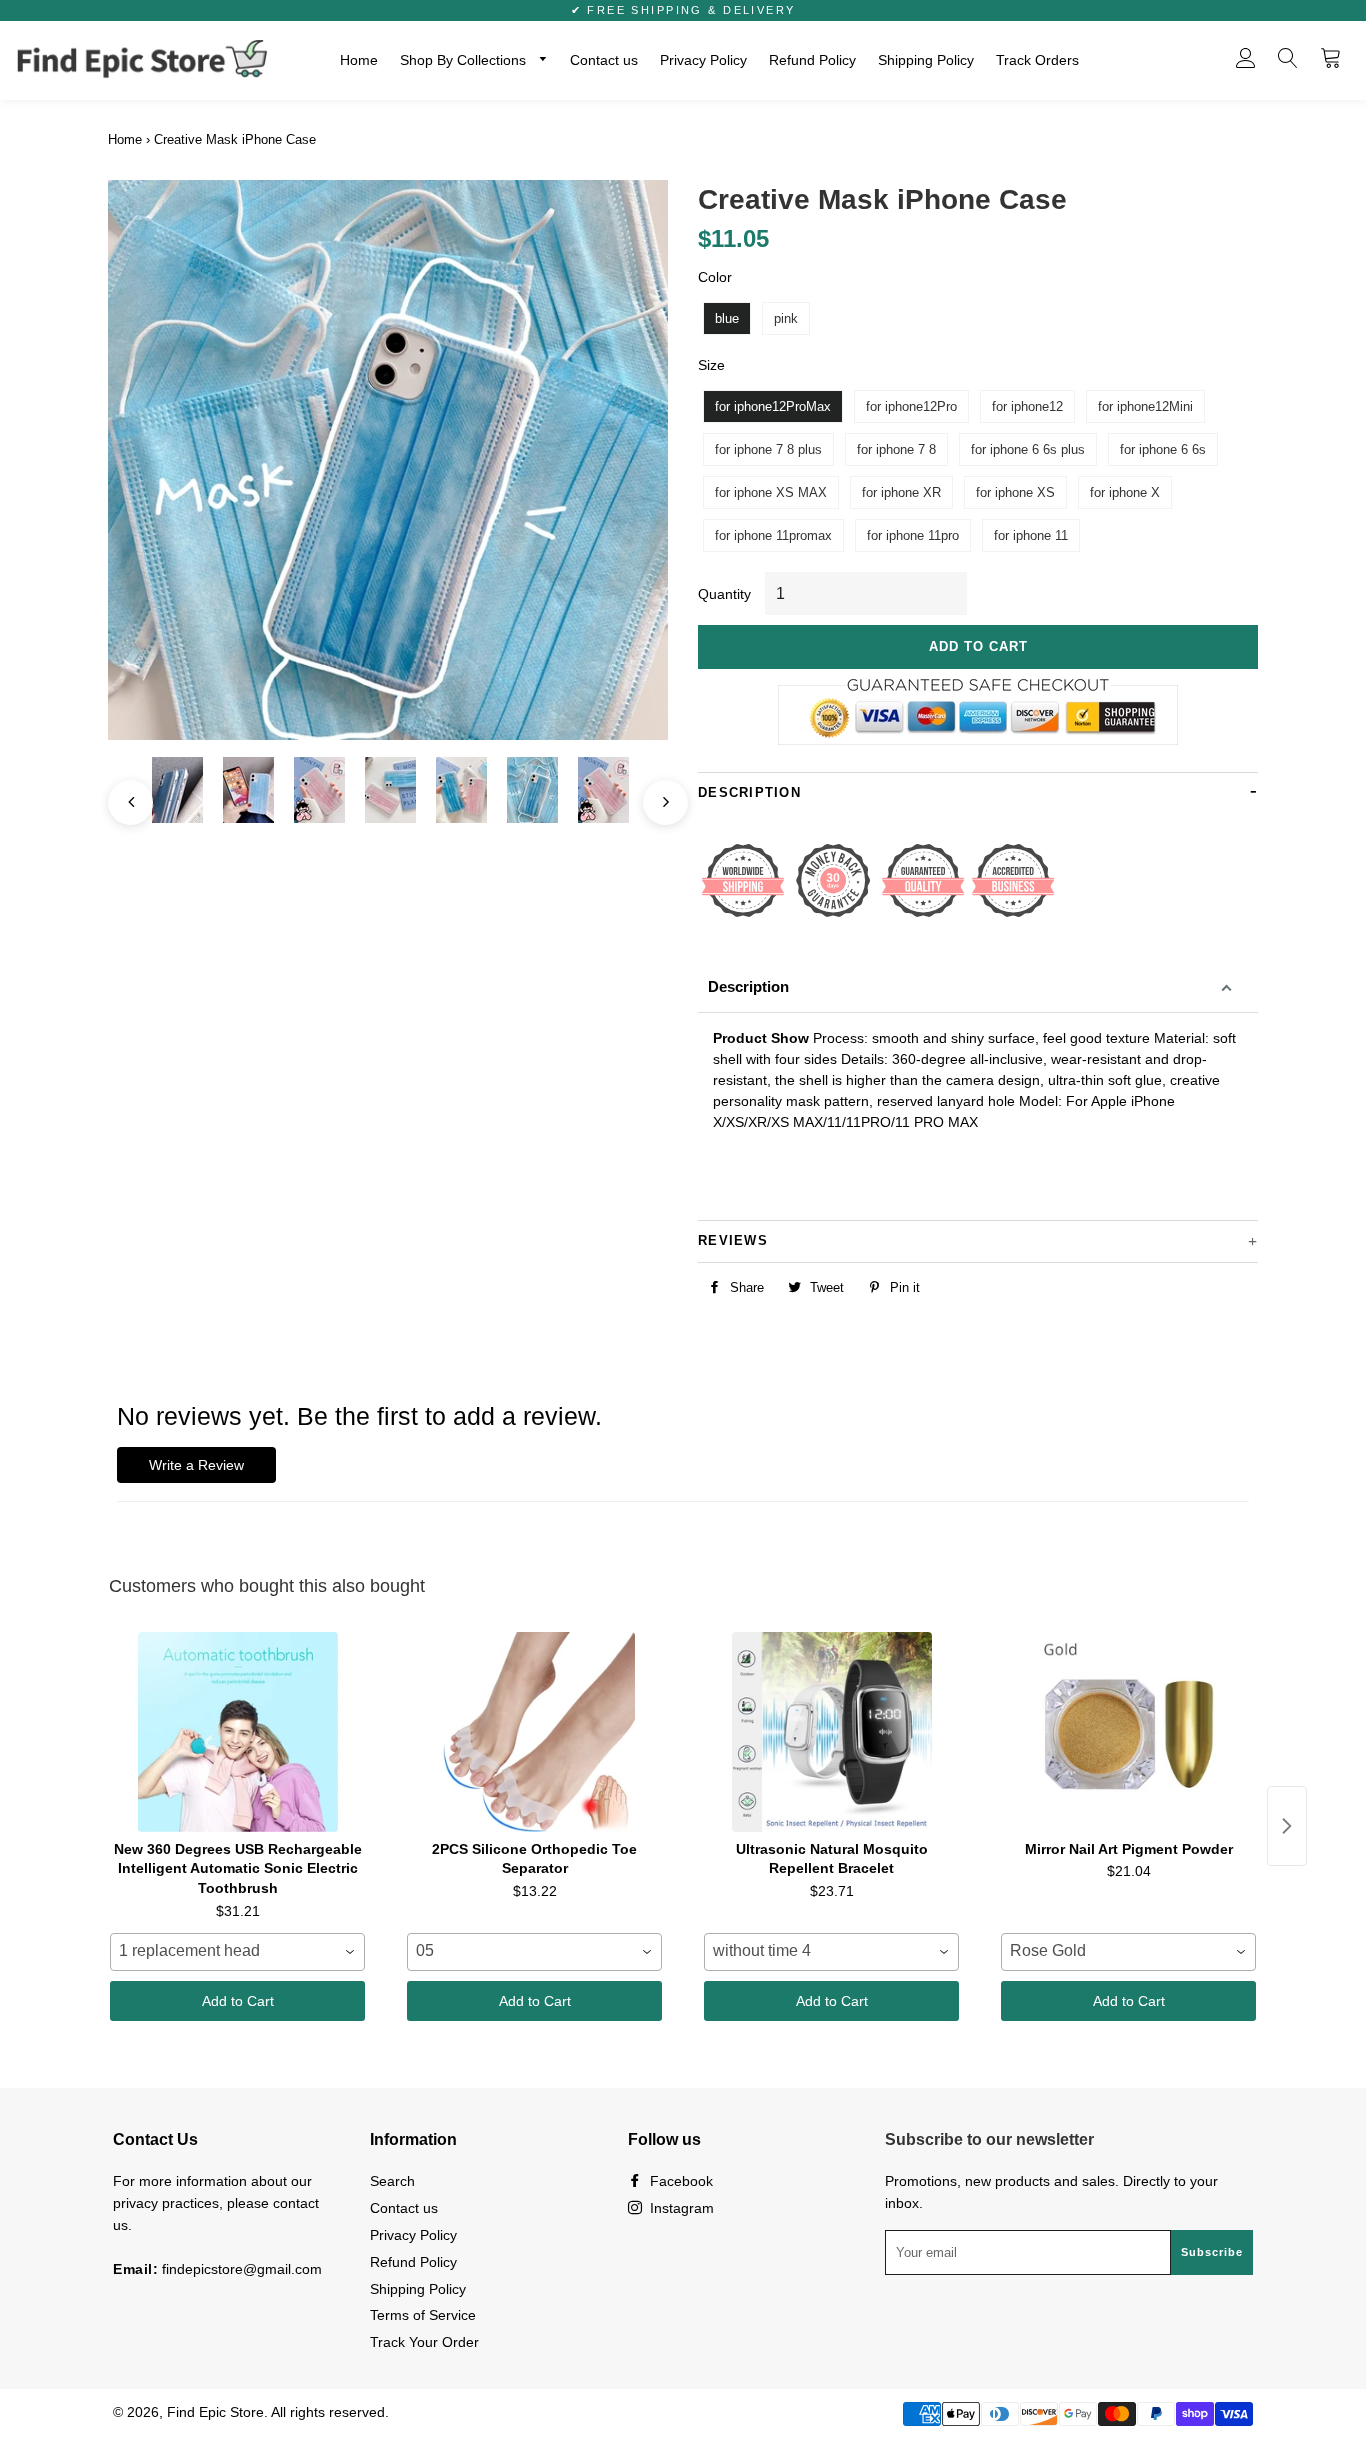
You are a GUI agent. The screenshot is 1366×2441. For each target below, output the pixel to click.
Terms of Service (423, 2315)
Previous (120, 792)
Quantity (724, 594)
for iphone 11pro (913, 535)
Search (392, 2181)
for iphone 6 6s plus (1028, 449)
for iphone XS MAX (771, 492)
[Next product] (1287, 1826)
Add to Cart (238, 2001)
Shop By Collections (465, 60)
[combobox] (237, 1952)
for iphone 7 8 (896, 449)
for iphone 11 (1031, 535)
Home (359, 60)
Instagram (680, 2208)
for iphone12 (1027, 406)
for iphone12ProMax (773, 406)
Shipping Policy (926, 60)
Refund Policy (812, 60)
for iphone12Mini (1145, 406)
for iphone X (1125, 492)
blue (727, 318)
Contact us (604, 60)
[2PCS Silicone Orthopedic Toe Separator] (534, 1732)
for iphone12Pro (911, 406)
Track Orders (1037, 60)
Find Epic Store (215, 2412)
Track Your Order (424, 2342)
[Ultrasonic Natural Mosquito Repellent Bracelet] (831, 1732)
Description (748, 986)
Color (715, 277)
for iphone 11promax (773, 535)
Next (655, 792)
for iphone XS (1015, 492)
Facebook (679, 2181)
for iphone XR (901, 492)
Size (711, 365)
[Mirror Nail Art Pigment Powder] (1128, 1732)
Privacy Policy (703, 60)
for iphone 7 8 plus (768, 449)
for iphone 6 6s (1163, 449)
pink (786, 318)
